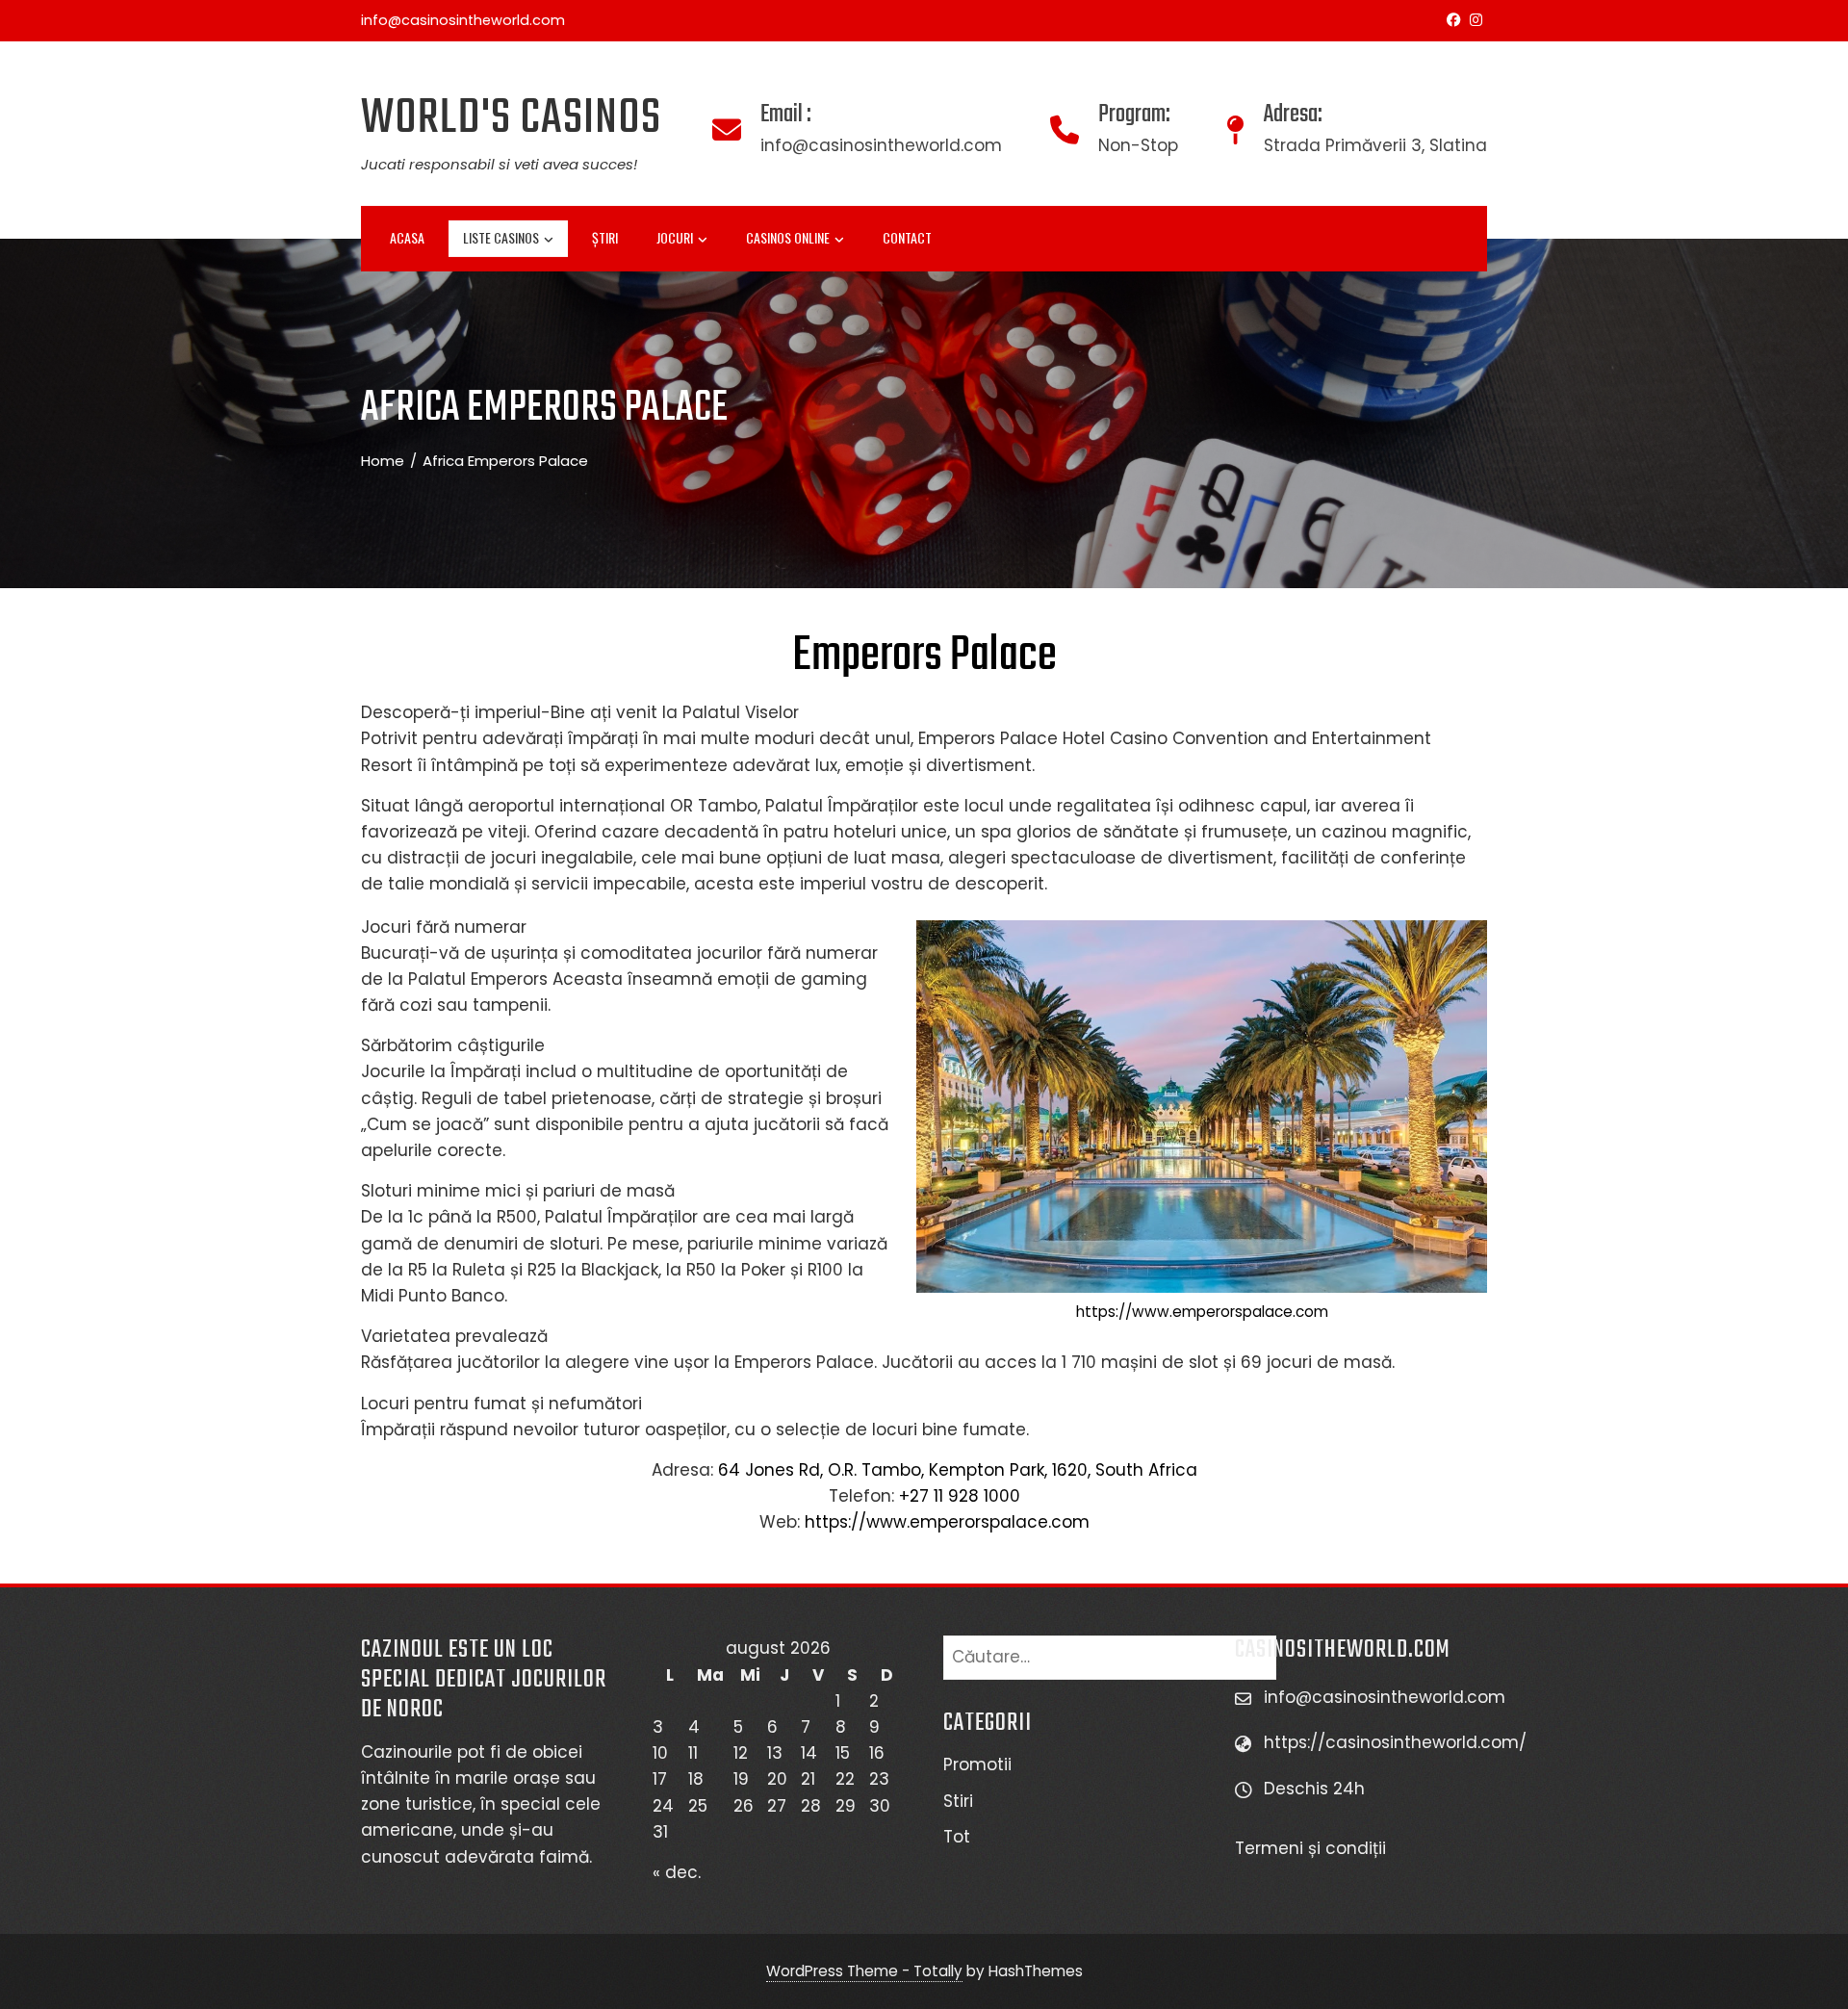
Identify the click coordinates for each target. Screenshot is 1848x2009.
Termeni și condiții (1313, 1848)
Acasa (407, 237)
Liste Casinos (501, 237)
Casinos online (788, 237)
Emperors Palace (924, 656)
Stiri (958, 1801)
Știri (605, 237)
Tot (957, 1837)
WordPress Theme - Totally (864, 1971)
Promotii (977, 1764)
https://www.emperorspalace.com (1202, 1312)
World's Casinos (511, 119)
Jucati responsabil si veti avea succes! (499, 164)
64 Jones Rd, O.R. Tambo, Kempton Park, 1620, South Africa (958, 1470)
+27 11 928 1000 (960, 1496)
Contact (907, 237)
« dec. (677, 1872)
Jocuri (675, 237)
